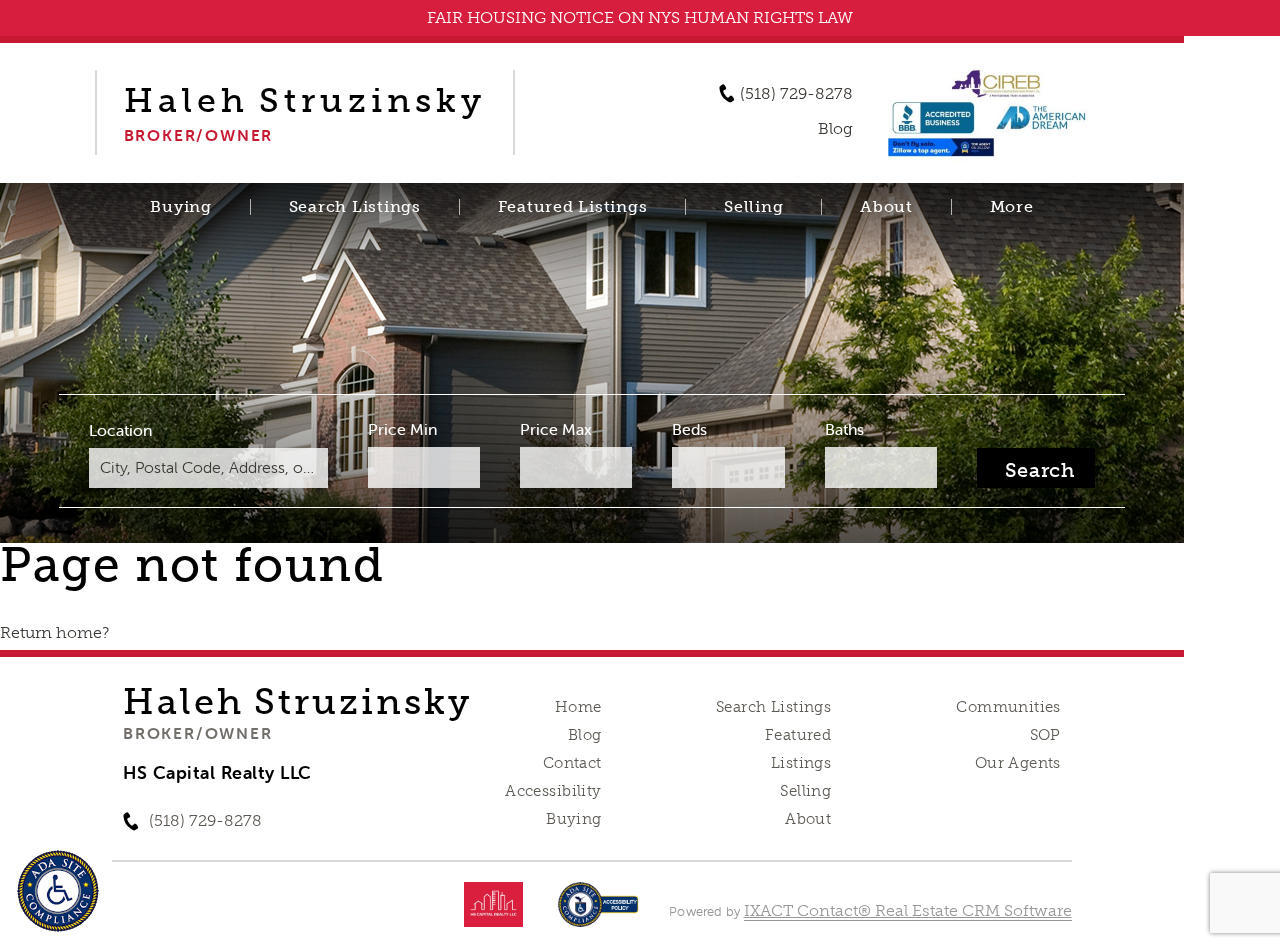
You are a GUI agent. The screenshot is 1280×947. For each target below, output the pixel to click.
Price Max (556, 429)
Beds (689, 429)
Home (578, 707)
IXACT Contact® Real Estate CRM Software (908, 910)
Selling (753, 207)
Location (120, 430)
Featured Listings (573, 207)
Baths (844, 429)
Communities (1008, 707)
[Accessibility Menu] (58, 891)
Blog (585, 735)
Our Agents (1018, 763)
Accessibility (553, 791)
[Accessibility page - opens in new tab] (598, 914)
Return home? (54, 632)
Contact (572, 763)
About (886, 207)
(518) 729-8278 (796, 94)
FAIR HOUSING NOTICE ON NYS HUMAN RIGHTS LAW (640, 17)
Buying (181, 207)
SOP (1045, 735)
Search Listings (355, 207)
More (1012, 207)
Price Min (402, 429)
